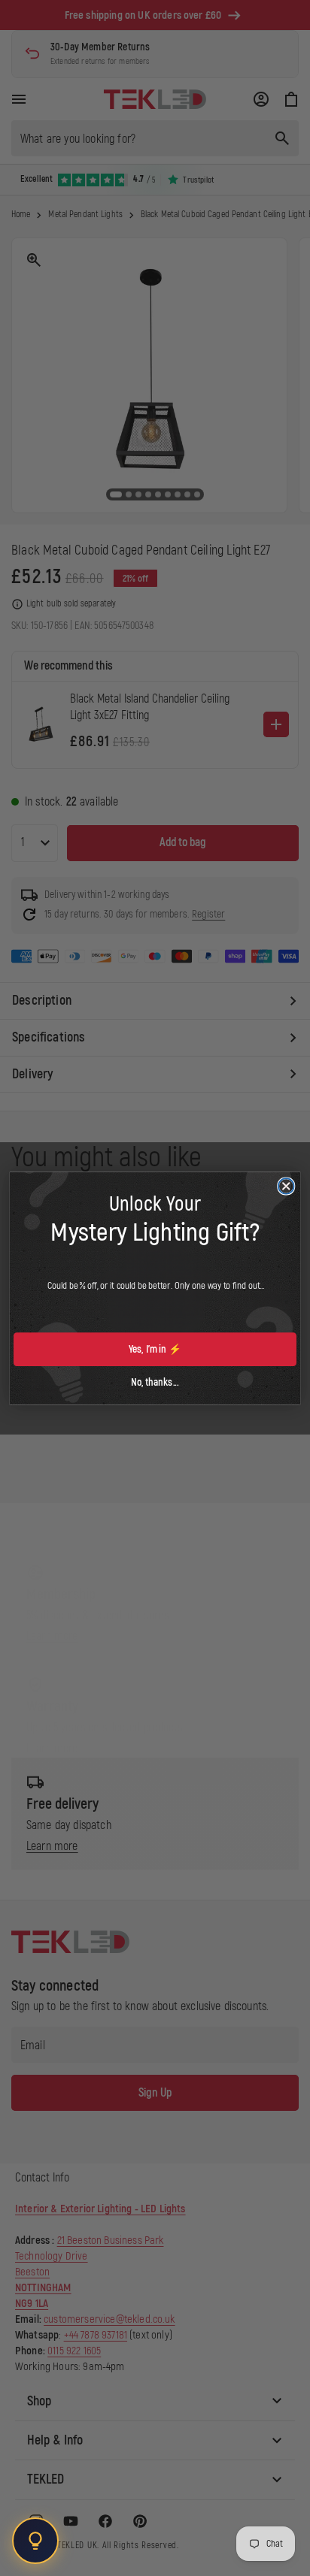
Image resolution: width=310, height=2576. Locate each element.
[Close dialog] (286, 1186)
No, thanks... (155, 1382)
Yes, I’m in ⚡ (155, 1349)
